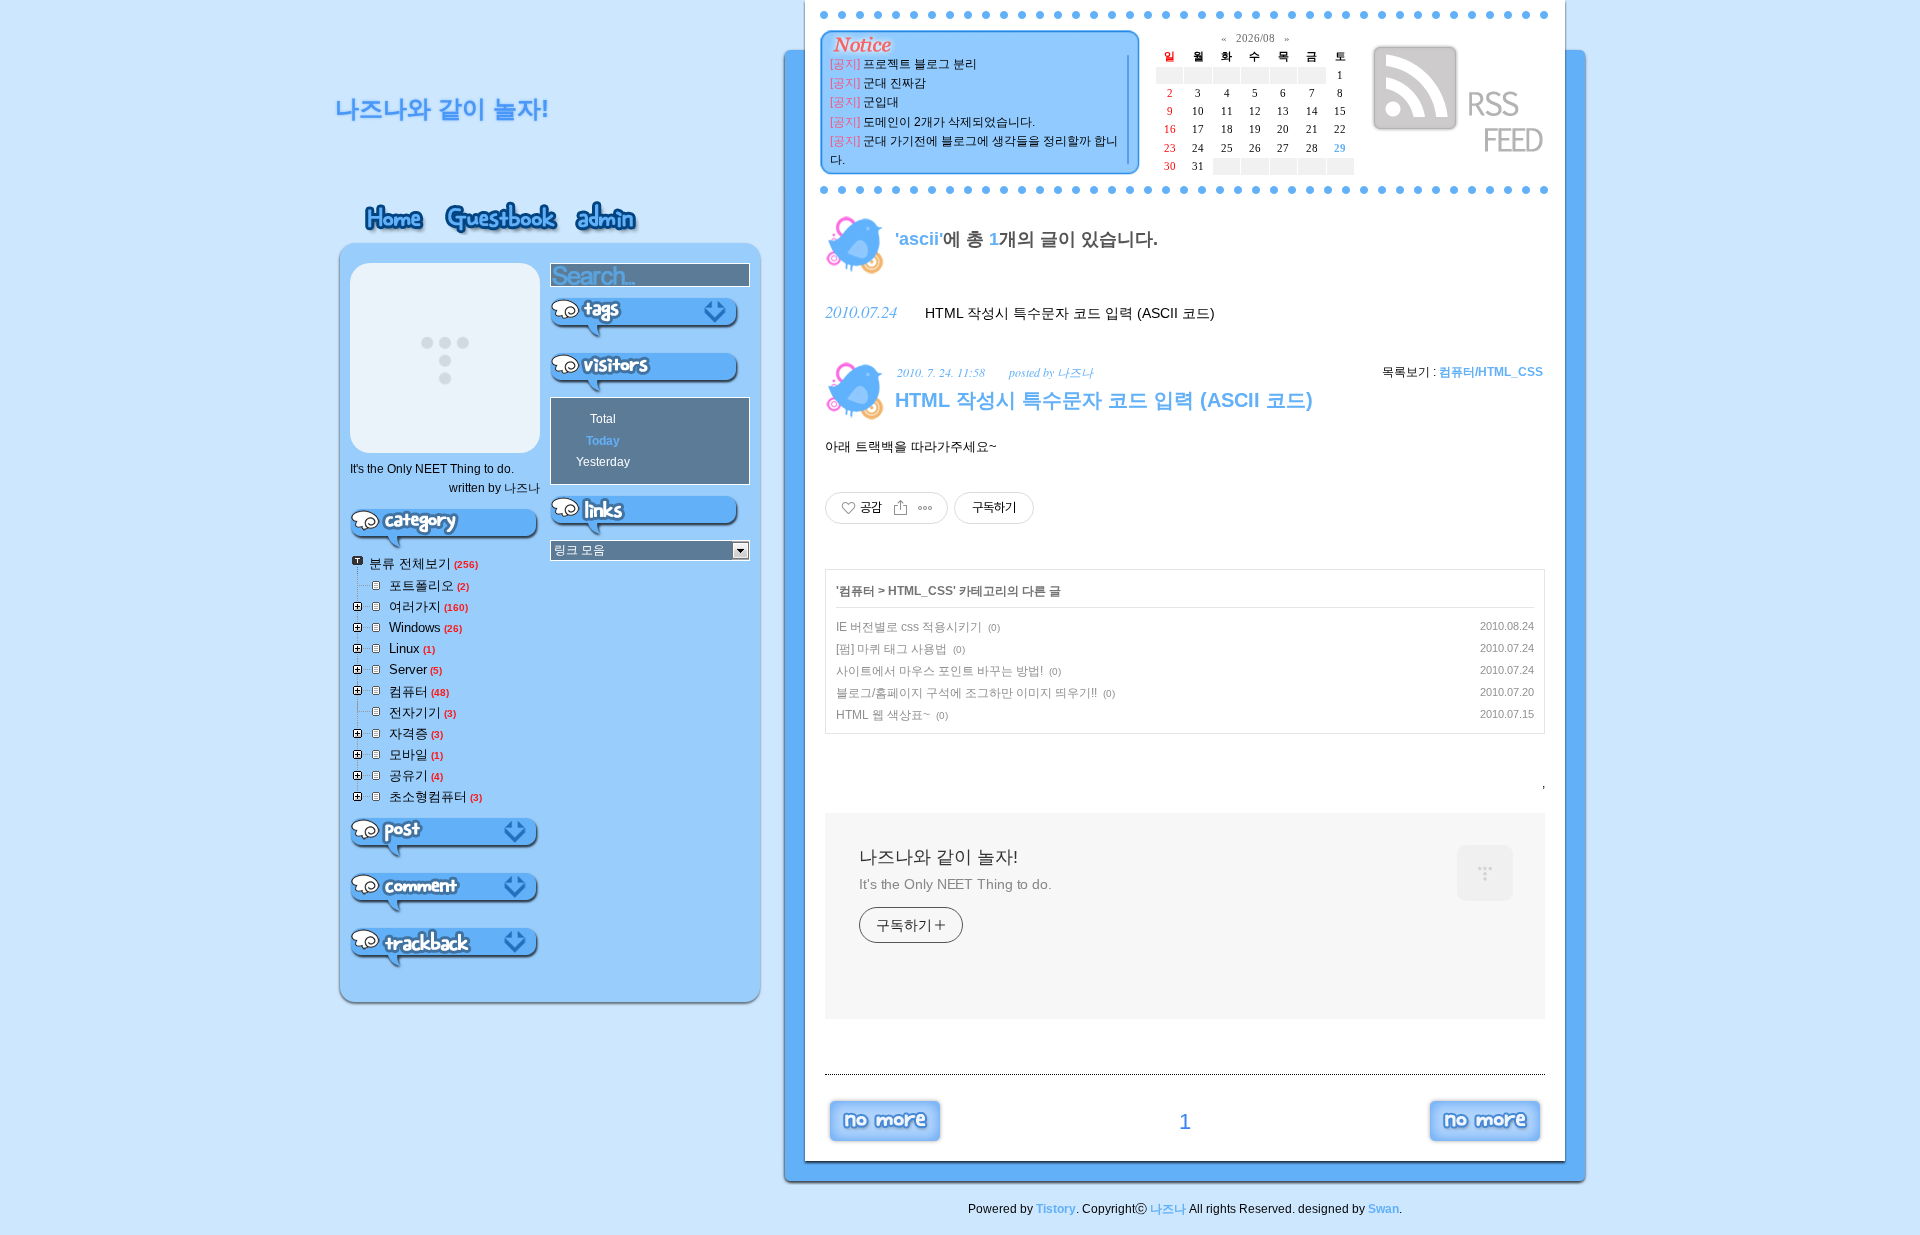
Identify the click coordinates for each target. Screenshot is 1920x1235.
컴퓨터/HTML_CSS (1491, 372)
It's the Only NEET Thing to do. (955, 884)
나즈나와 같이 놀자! (938, 857)
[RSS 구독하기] (1460, 102)
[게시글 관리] (925, 508)
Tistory (1056, 1209)
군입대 (881, 102)
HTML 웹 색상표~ (883, 715)
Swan (1383, 1209)
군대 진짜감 (894, 83)
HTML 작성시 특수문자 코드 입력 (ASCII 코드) (1070, 313)
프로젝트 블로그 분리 (920, 64)
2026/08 (1255, 38)
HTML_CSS (920, 591)
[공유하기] (900, 508)
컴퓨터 (857, 591)
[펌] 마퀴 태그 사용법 (891, 649)
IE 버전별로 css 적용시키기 (909, 627)
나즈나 (1168, 1209)
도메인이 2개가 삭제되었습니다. (949, 122)
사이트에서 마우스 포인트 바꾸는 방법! (939, 671)
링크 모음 (579, 550)
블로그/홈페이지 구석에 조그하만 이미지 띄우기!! (966, 693)
